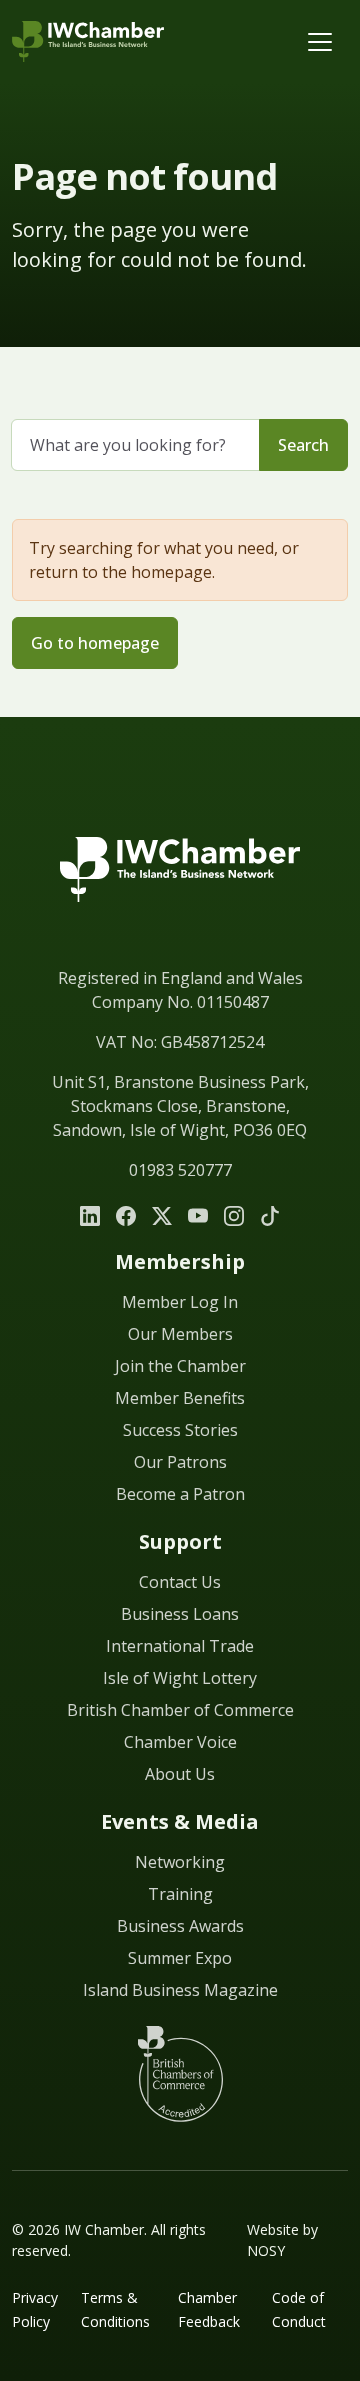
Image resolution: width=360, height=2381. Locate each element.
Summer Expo (180, 1958)
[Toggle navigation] (320, 42)
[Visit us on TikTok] (270, 1216)
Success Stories (180, 1430)
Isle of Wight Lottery (180, 1678)
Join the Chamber (180, 1366)
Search (303, 445)
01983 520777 (180, 1170)
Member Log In (180, 1302)
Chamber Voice (180, 1742)
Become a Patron (180, 1494)
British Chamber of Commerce (180, 1710)
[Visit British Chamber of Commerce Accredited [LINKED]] (180, 2074)
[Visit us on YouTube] (198, 1216)
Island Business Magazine (180, 1990)
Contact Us (180, 1582)
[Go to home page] (180, 893)
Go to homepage (95, 643)
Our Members (180, 1334)
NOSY (266, 2250)
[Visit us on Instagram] (234, 1216)
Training (180, 1894)
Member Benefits (180, 1398)
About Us (180, 1774)
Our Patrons (180, 1462)
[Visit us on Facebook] (126, 1216)
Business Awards (180, 1926)
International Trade (180, 1646)
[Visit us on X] (162, 1216)
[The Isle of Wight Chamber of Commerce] (88, 41)
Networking (180, 1862)
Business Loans (180, 1614)
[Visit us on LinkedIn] (90, 1216)
